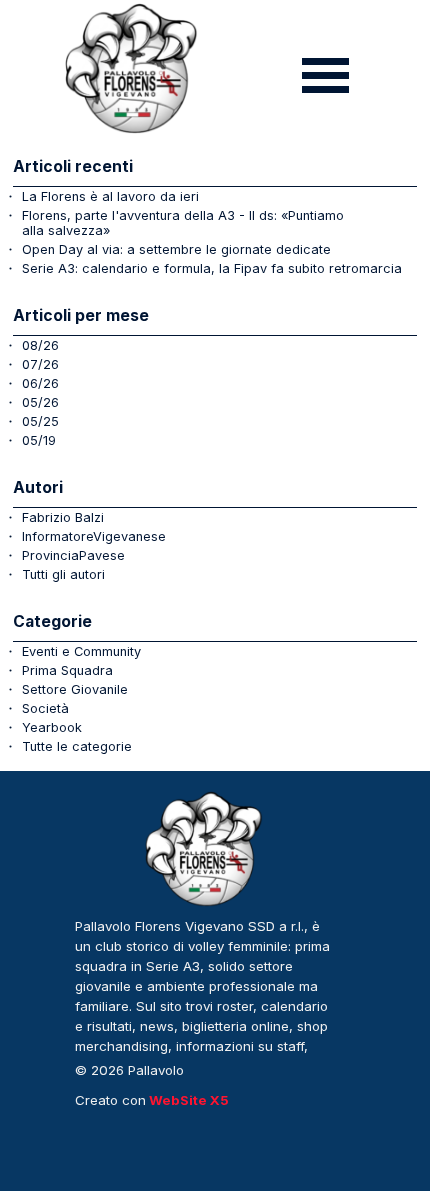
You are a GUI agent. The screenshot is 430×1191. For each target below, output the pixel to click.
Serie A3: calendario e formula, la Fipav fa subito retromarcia (212, 268)
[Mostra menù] (325, 75)
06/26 (40, 383)
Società (45, 708)
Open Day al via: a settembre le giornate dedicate (176, 249)
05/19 (39, 440)
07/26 (40, 364)
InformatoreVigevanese (94, 536)
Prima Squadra (67, 670)
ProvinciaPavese (73, 555)
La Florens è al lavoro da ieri (110, 196)
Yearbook (52, 727)
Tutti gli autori (63, 574)
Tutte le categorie (77, 746)
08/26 (40, 345)
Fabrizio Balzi (63, 517)
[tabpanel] (205, 997)
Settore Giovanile (75, 689)
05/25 (40, 421)
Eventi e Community (81, 651)
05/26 (40, 402)
